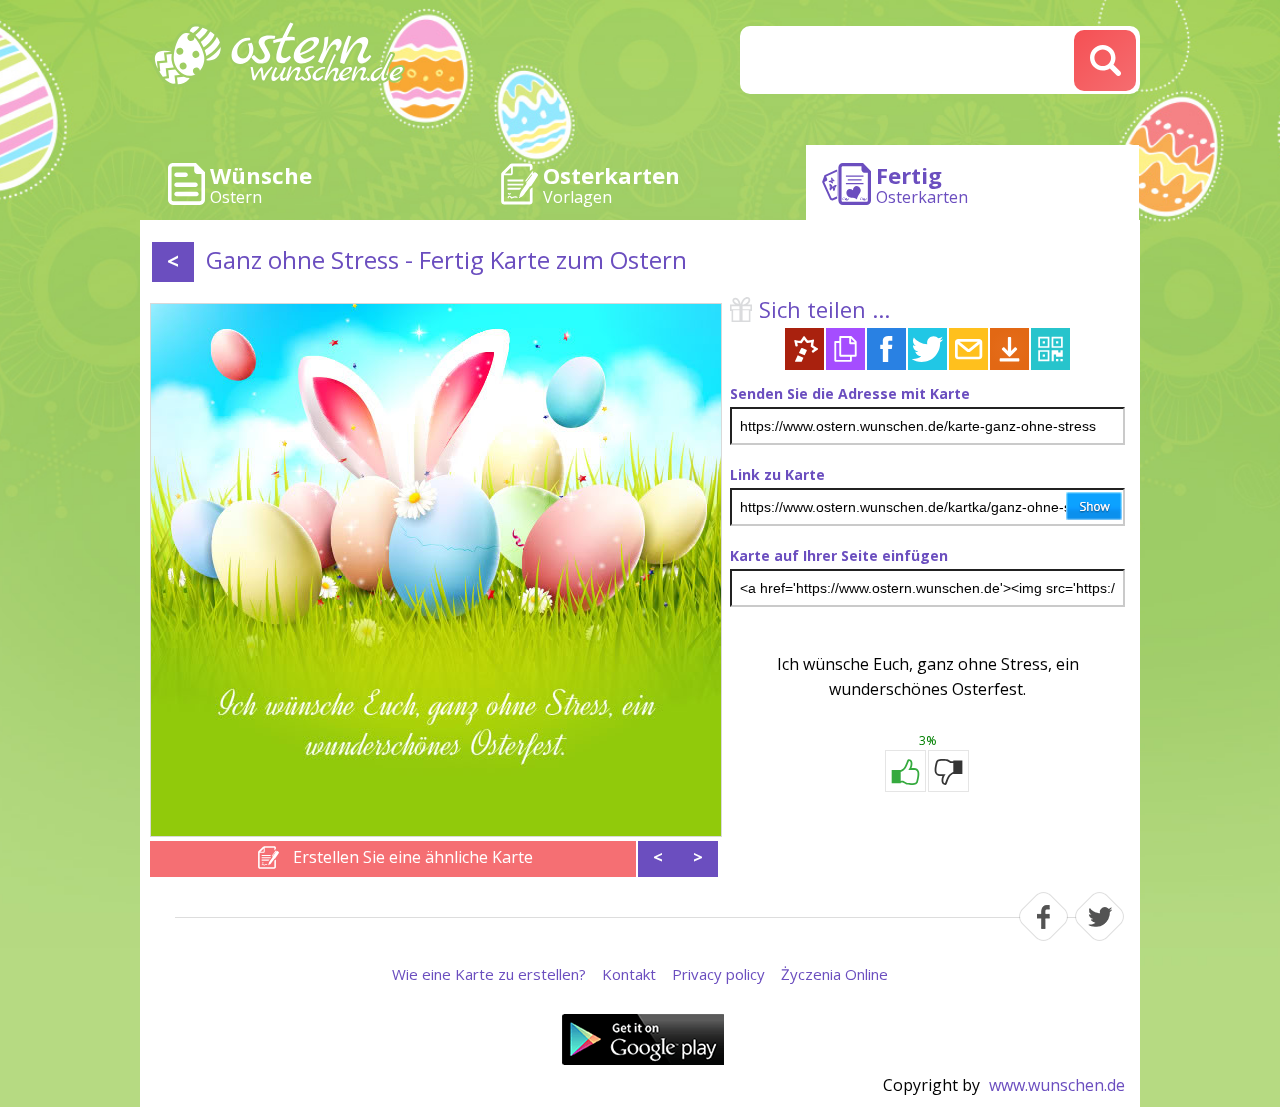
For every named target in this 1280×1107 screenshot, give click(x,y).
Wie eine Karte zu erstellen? (489, 974)
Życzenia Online (834, 974)
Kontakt (629, 974)
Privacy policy (718, 974)
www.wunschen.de (1057, 1085)
